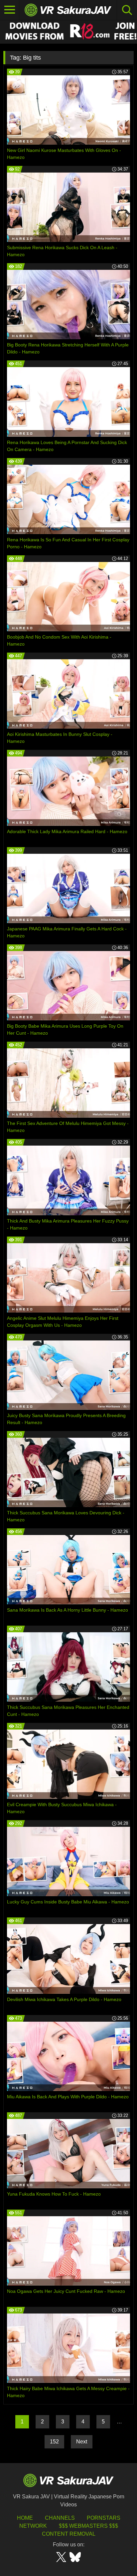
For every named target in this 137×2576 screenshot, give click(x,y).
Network (33, 2526)
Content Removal (69, 2534)
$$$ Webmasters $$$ (88, 2526)
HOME (25, 2518)
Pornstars (104, 2518)
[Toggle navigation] (10, 10)
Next (82, 2442)
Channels (60, 2518)
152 (54, 2442)
